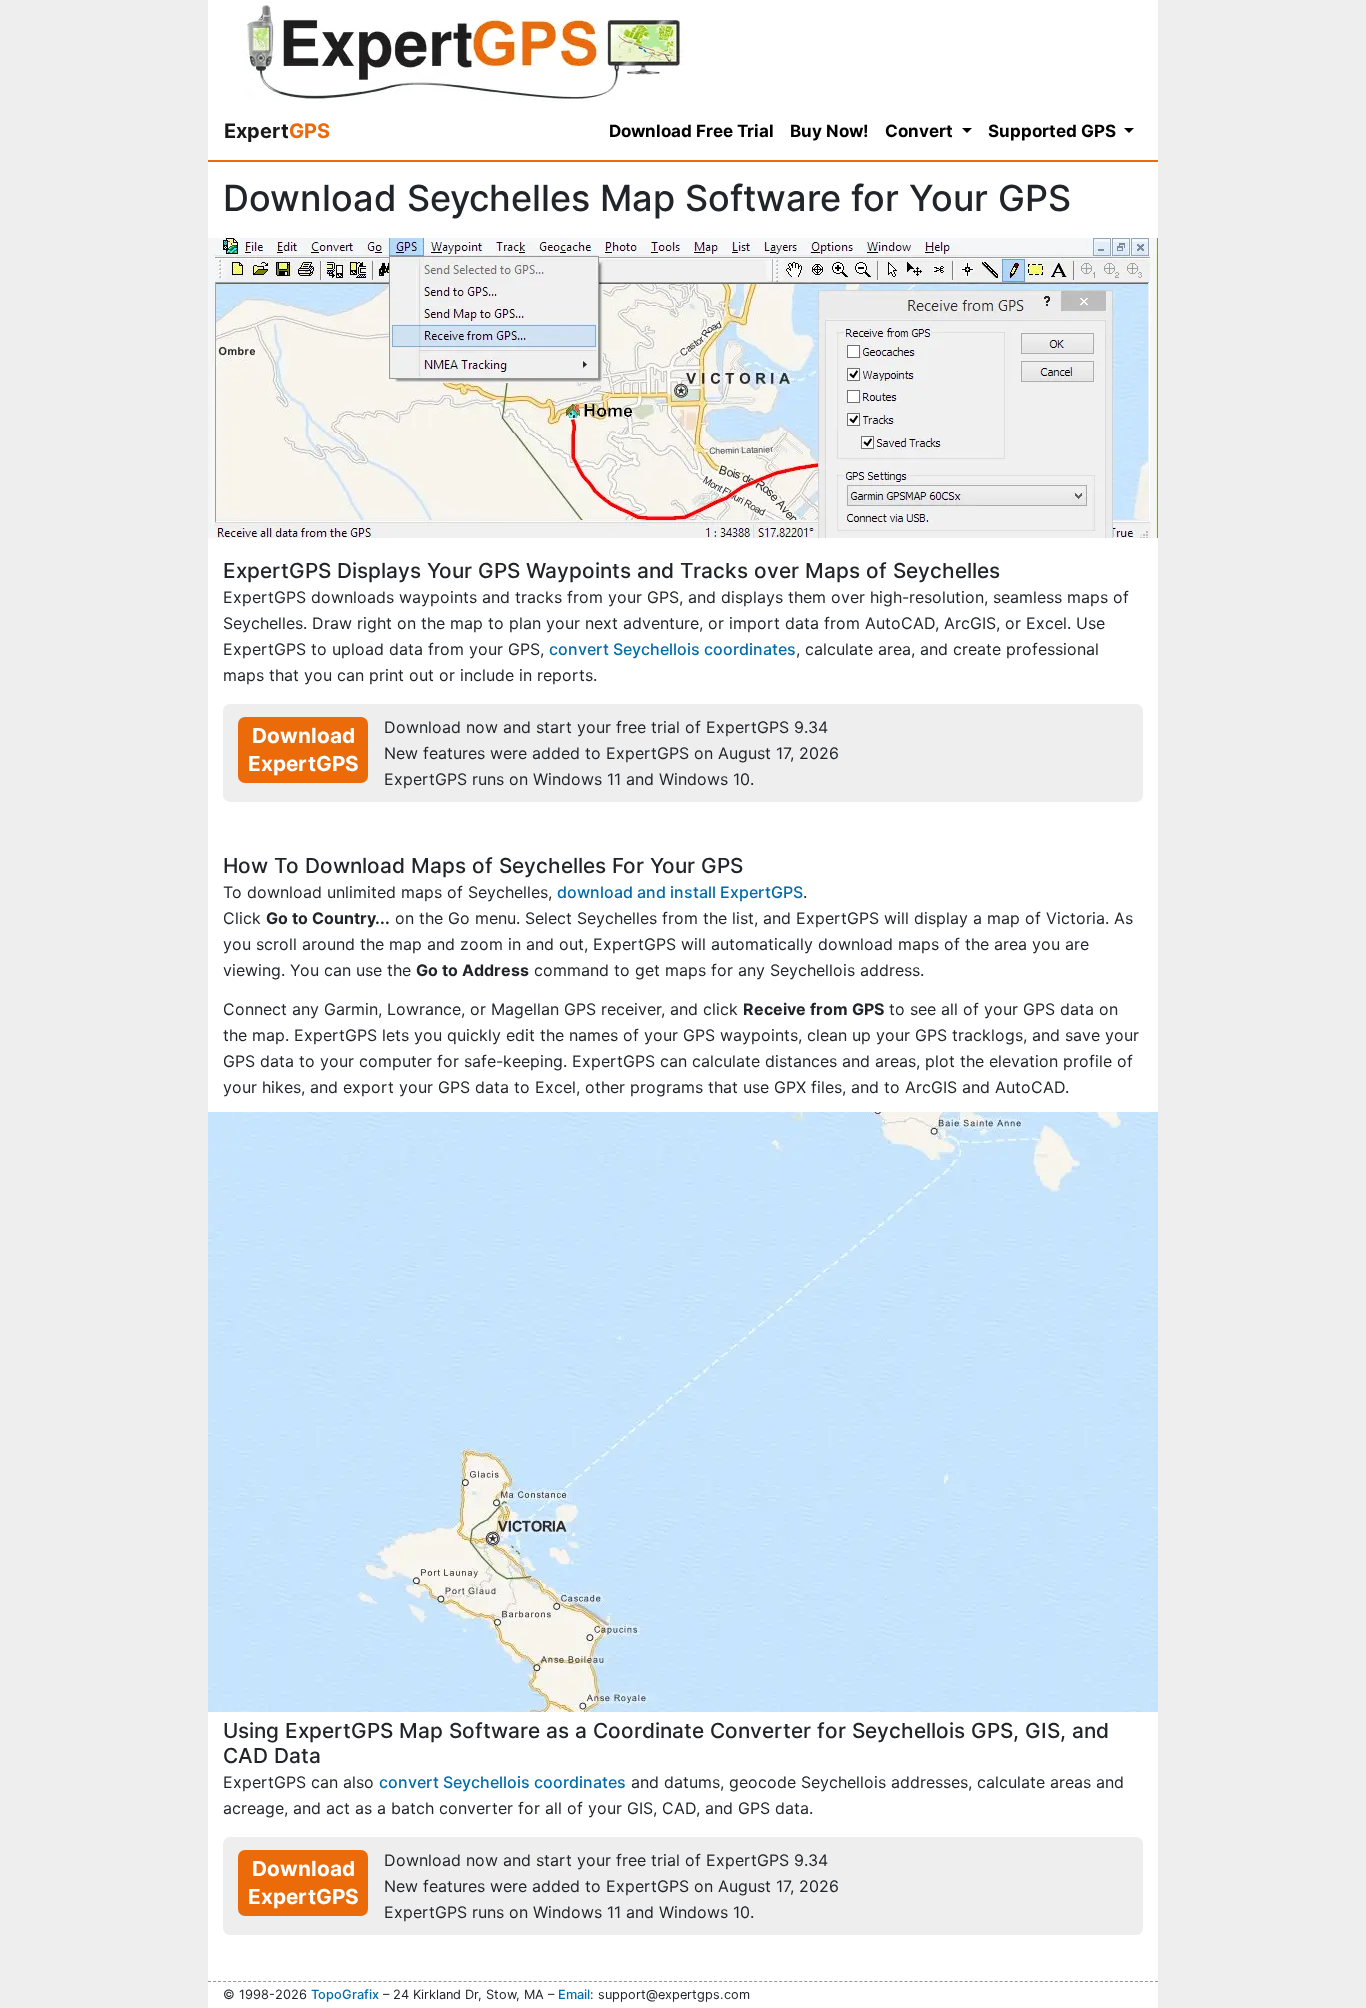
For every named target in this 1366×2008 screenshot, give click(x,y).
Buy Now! (829, 131)
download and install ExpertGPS (680, 892)
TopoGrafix (345, 1994)
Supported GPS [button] (1054, 131)
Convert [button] (921, 131)
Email (574, 1994)
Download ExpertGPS (303, 749)
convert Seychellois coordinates (672, 649)
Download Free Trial (691, 131)
